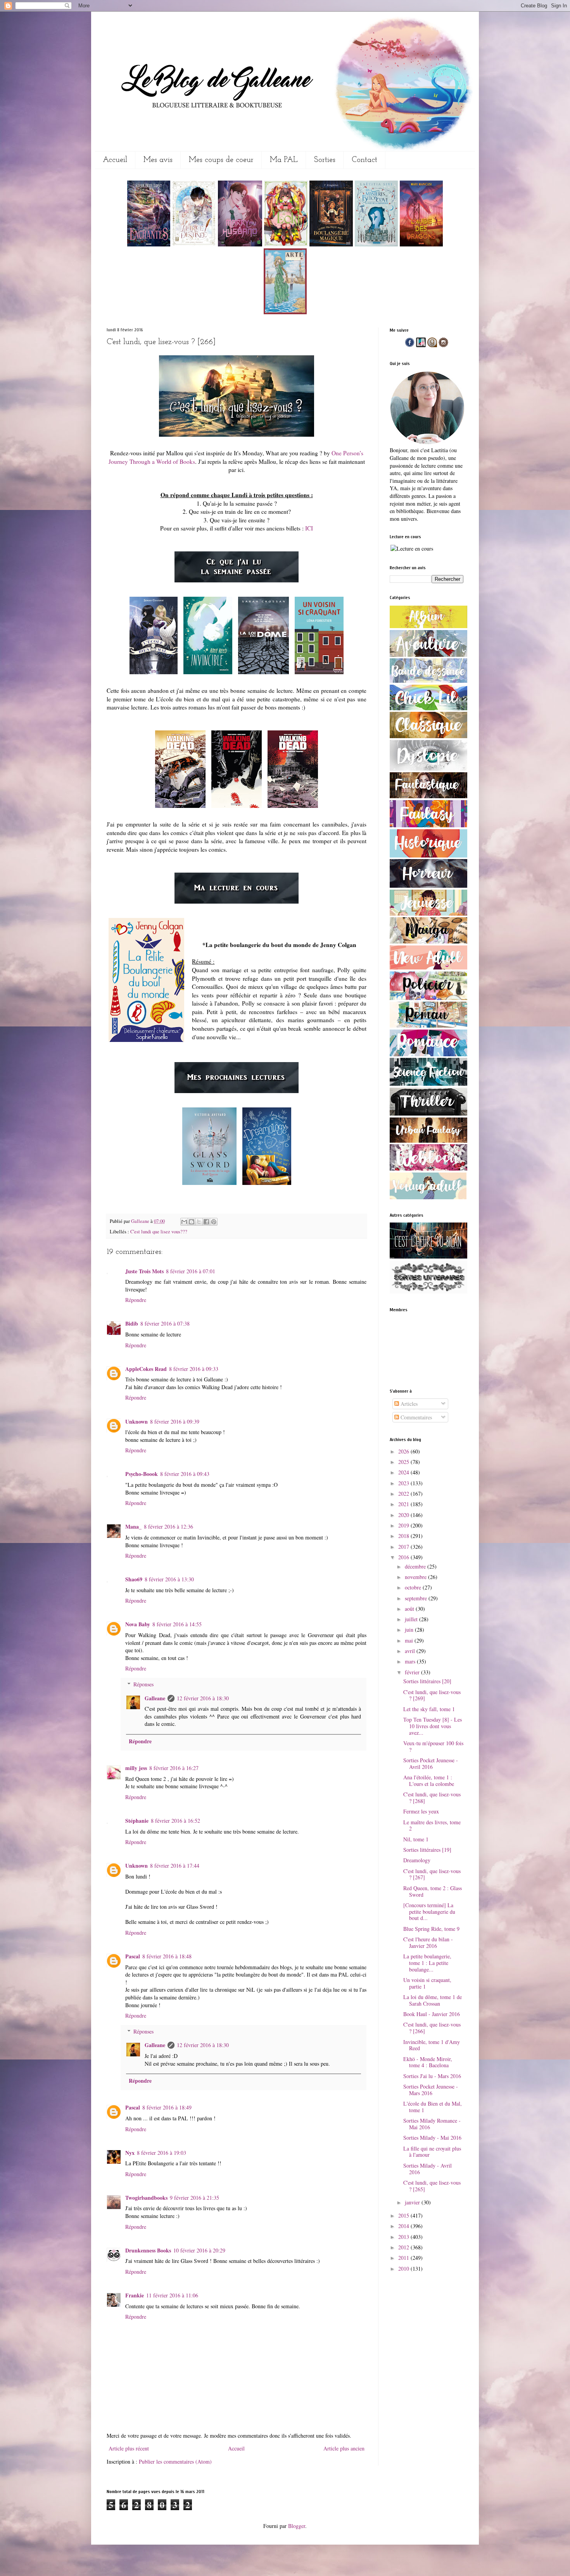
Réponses (143, 1684)
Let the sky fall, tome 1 (429, 1709)
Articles (408, 1404)
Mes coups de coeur (221, 160)
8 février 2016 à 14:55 (177, 1624)
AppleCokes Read (146, 1369)
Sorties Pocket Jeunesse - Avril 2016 (431, 1763)
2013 (404, 2237)
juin (410, 1630)
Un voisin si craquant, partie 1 (427, 1983)
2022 (404, 1494)
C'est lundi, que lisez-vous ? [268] (432, 1798)
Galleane (141, 1221)
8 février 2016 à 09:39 (175, 1421)
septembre (417, 1598)
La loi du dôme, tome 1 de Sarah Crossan (433, 2000)
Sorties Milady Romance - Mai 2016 (432, 2124)
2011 (404, 2258)
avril (411, 1651)
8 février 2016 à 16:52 (175, 1821)
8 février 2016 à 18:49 (167, 2107)
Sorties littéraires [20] (427, 1681)
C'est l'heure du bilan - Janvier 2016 (428, 1942)
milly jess (136, 1768)
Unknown (136, 1421)
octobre (414, 1587)
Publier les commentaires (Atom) (175, 2461)
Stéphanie (137, 1821)
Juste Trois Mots (144, 1271)
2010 (404, 2269)
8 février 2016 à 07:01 (191, 1271)
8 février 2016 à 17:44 (175, 1866)
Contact (364, 160)
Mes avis (158, 160)
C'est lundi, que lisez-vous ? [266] (432, 2028)
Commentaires (415, 1417)
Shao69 (134, 1579)
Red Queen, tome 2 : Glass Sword (433, 1891)
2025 (404, 1462)
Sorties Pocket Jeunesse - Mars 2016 (431, 2090)
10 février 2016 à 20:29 (199, 2250)
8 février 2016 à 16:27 (174, 1768)
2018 (404, 1536)
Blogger (297, 2526)
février (413, 1672)
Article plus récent (129, 2448)
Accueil (115, 160)
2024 (404, 1472)
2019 (404, 1525)
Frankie (135, 2295)
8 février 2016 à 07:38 (165, 1323)
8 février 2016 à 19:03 (161, 2153)
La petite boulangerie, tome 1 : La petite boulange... (427, 1963)
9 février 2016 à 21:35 (194, 2198)
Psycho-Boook (142, 1474)
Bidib (132, 1323)
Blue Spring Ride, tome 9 (431, 1929)
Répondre (136, 1300)
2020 (404, 1515)
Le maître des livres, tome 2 (432, 1825)
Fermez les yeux (421, 1811)
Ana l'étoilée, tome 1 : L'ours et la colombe (429, 1780)
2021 (404, 1504)
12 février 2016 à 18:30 (203, 1698)
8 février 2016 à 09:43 (185, 1474)
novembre (416, 1577)
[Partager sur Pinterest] (214, 1222)
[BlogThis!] (192, 1222)
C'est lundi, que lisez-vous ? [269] (432, 1695)
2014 (404, 2226)
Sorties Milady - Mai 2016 (432, 2138)
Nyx (130, 2153)
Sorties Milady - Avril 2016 (427, 2169)
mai (410, 1640)
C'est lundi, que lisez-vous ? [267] (432, 1874)
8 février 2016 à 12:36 (168, 1526)
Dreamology (417, 1860)
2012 (404, 2247)
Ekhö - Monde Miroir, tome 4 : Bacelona (428, 2062)
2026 (404, 1451)
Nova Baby (138, 1624)
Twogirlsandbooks (146, 2198)
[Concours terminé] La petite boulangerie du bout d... (429, 1912)
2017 (404, 1547)
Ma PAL (284, 160)
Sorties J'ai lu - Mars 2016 (432, 2076)
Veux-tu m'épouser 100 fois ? (433, 1746)
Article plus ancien (344, 2448)
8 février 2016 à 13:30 (169, 1579)
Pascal (133, 1956)
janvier (413, 2202)
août (410, 1609)
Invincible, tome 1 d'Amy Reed (432, 2045)
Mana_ (133, 1526)
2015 (404, 2215)
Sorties (325, 160)
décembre (416, 1566)
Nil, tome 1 (416, 1839)
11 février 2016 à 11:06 (172, 2295)
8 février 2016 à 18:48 (167, 1956)
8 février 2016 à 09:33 (194, 1369)
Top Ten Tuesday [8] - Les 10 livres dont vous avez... (433, 1726)
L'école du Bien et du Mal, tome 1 (433, 2107)
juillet (412, 1619)
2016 (404, 1557)
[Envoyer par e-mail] (184, 1222)
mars (411, 1661)
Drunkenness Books (148, 2250)
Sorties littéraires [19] (427, 1850)
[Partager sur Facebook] (206, 1222)
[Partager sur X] (199, 1222)
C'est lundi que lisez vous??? (159, 1232)
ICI (309, 528)
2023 (404, 1483)
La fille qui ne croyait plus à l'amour (432, 2152)
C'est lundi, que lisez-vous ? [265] (432, 2186)
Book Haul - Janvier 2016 (432, 2014)
